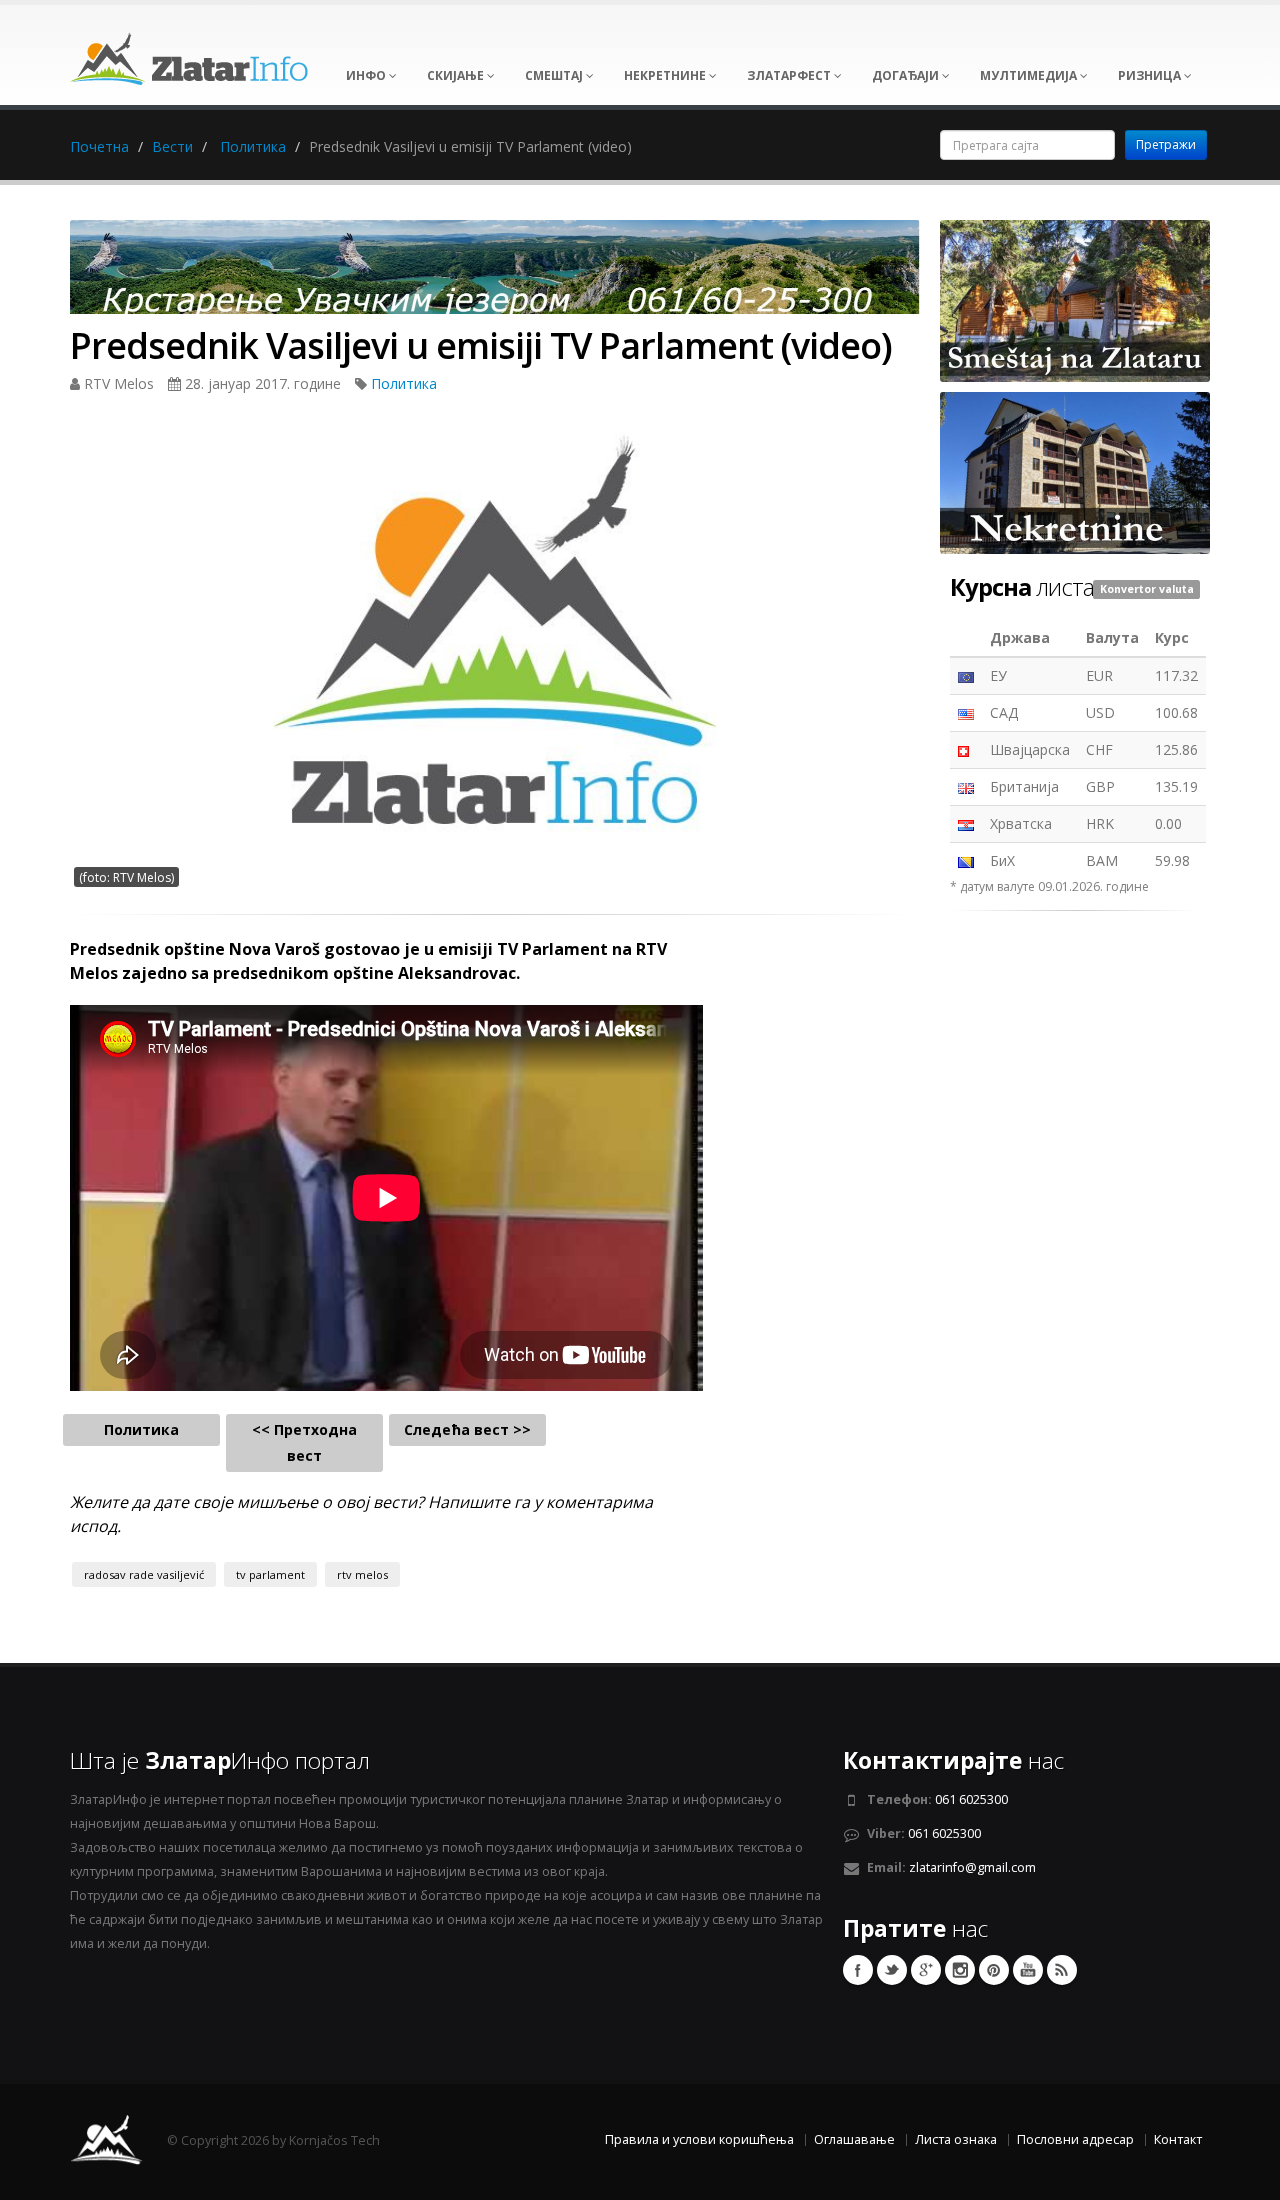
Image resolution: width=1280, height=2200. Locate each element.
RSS (1062, 1970)
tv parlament (270, 1574)
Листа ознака (956, 2139)
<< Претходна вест (304, 1442)
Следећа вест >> (467, 1429)
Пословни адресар (1075, 2139)
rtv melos (362, 1574)
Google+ (926, 1970)
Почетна (99, 146)
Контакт (1178, 2139)
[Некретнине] (1075, 471)
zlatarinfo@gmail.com (972, 1867)
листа (1022, 587)
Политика (253, 146)
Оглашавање (854, 2139)
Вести (172, 146)
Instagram (960, 1970)
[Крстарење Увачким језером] (495, 273)
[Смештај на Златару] (1075, 299)
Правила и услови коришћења (699, 2139)
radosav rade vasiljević (144, 1574)
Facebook (858, 1970)
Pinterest (994, 1970)
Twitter (892, 1970)
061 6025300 (971, 1799)
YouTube (1028, 1970)
